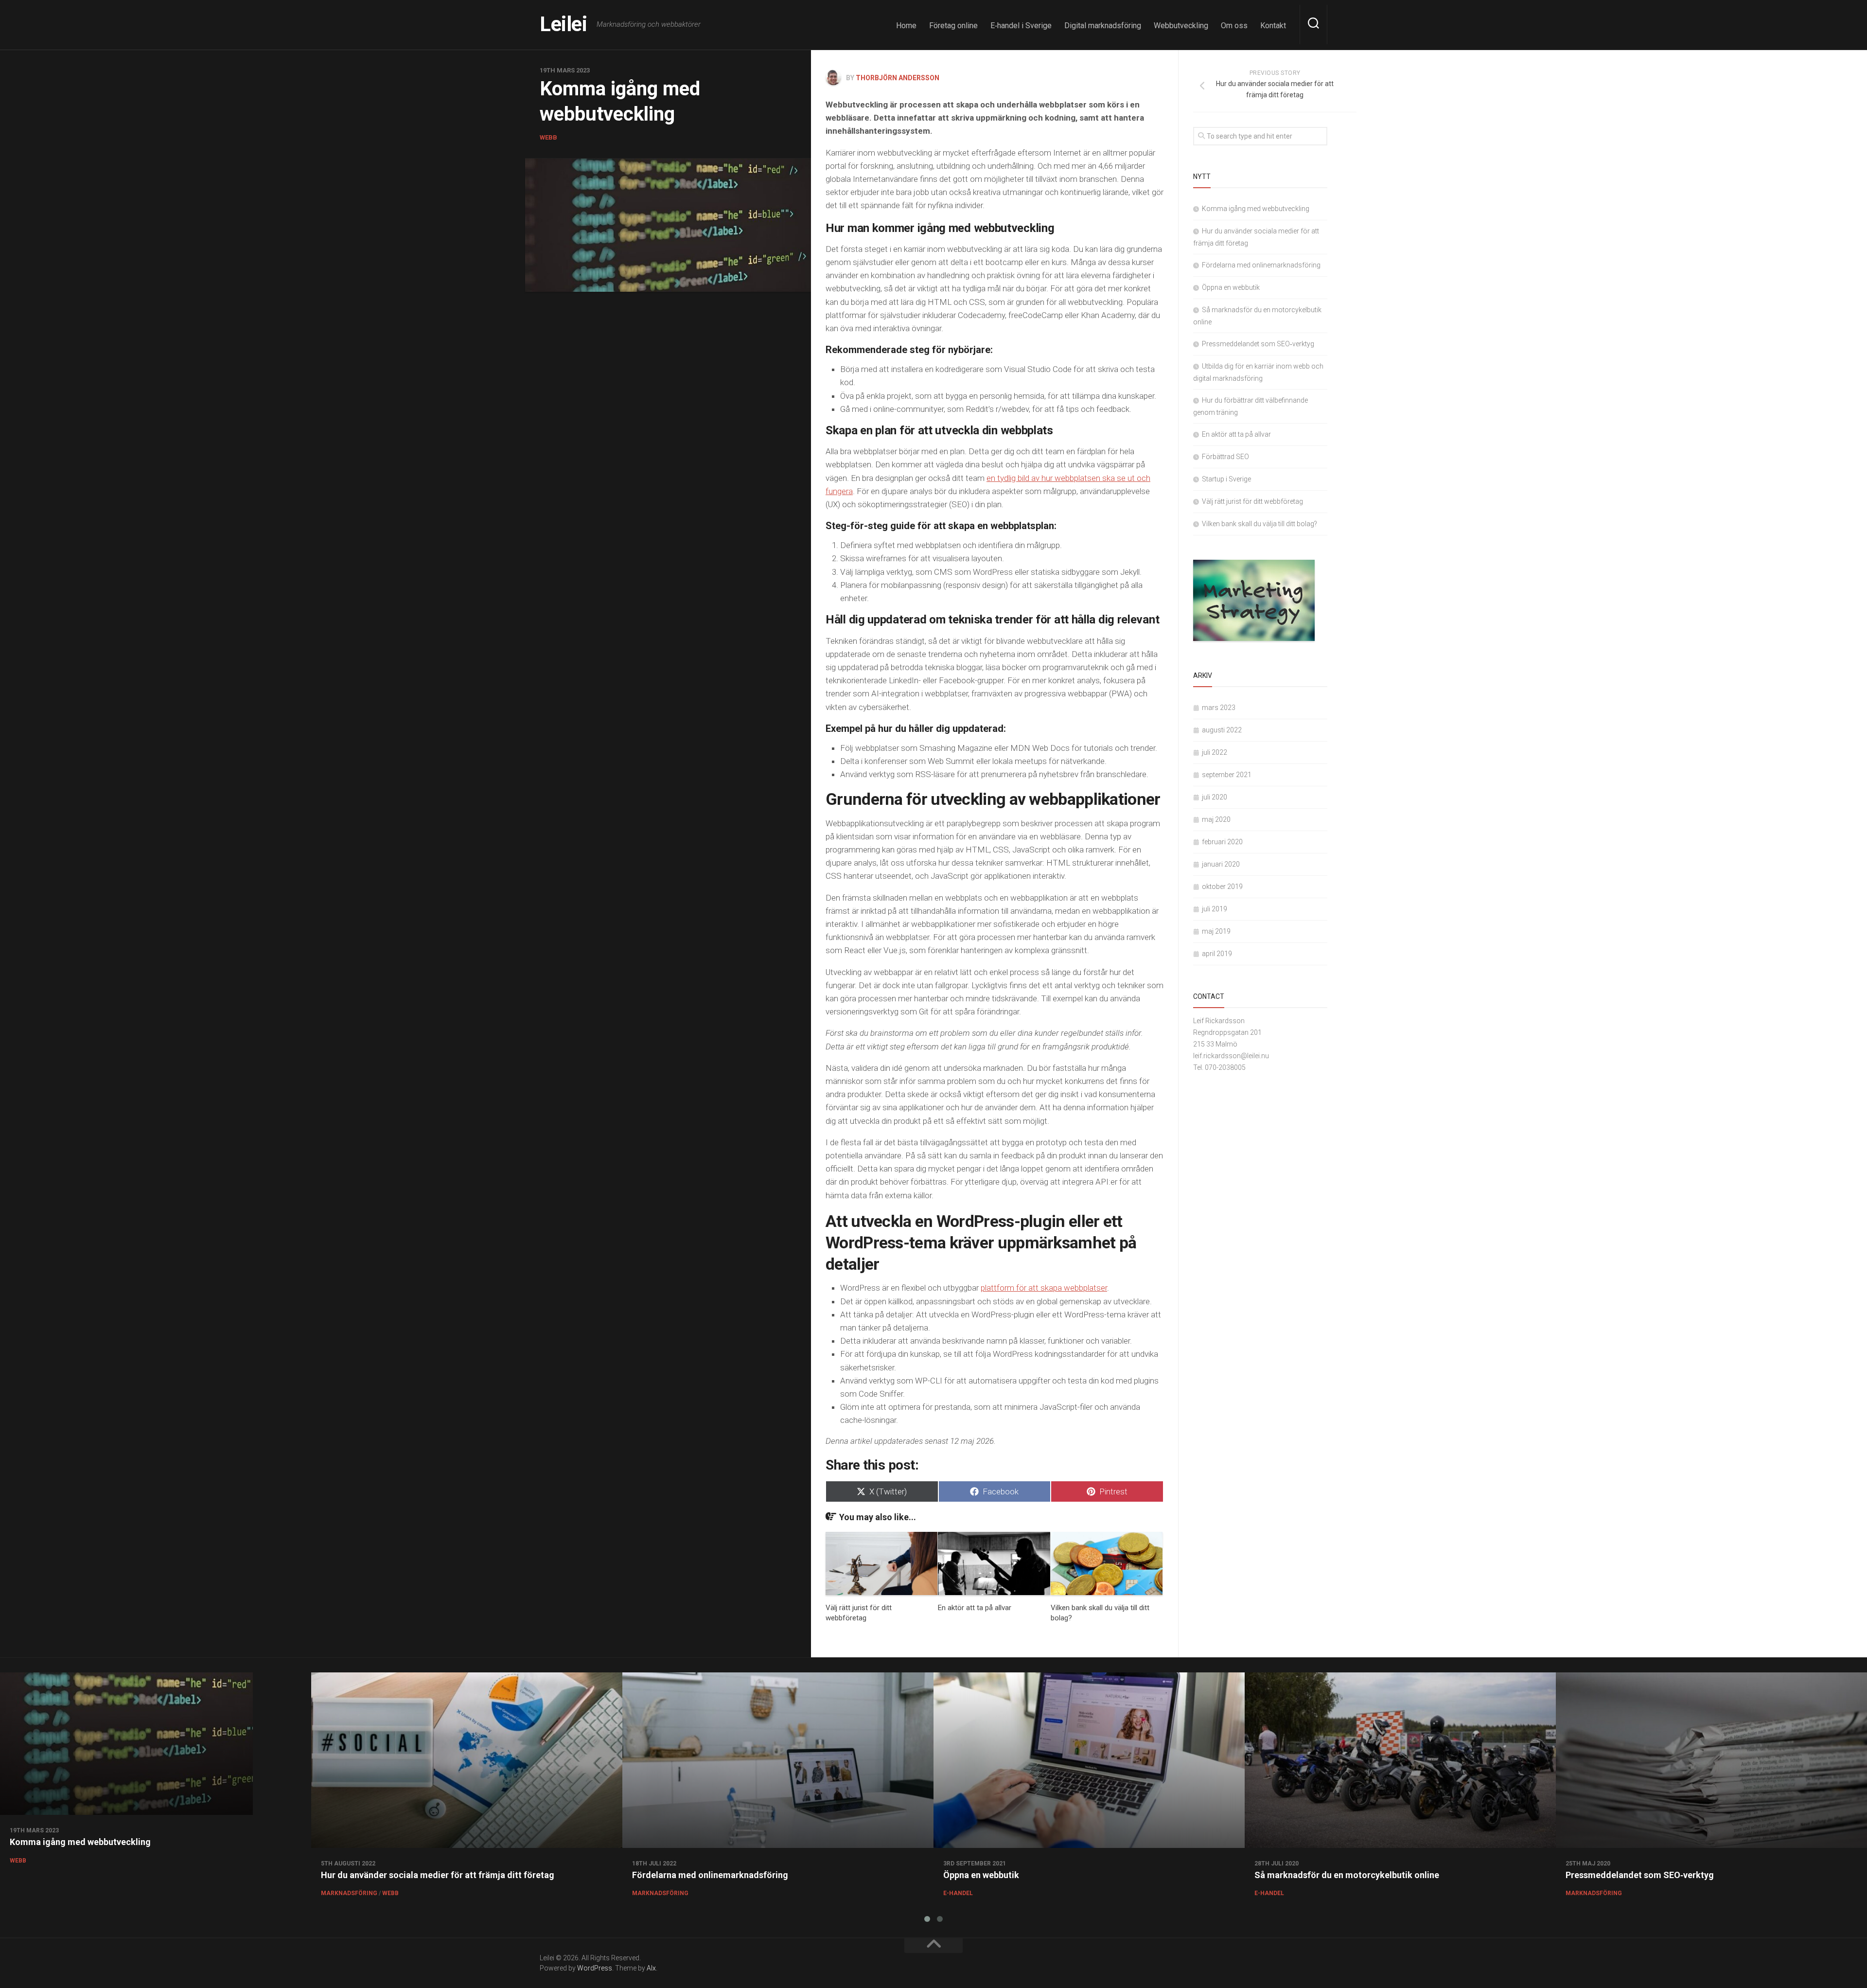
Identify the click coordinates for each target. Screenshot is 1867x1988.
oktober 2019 (1222, 887)
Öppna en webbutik (1231, 287)
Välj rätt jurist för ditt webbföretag (1252, 501)
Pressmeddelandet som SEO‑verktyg (1258, 344)
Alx (651, 1968)
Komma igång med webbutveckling (1256, 209)
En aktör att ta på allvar (975, 1608)
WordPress (595, 1968)
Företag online (953, 26)
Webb (548, 137)
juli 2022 (1215, 752)
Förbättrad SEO (1225, 457)
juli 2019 (1215, 909)
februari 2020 (1222, 842)
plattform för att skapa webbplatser (1044, 1288)
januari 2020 (1221, 864)
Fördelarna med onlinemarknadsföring (1261, 265)
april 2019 (1217, 954)
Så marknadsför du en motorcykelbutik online (1347, 1875)
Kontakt (1273, 26)
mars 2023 (1219, 708)
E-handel (958, 1893)
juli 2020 (1215, 797)
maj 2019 (1216, 931)
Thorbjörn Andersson (898, 78)
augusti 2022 (1222, 730)
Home (906, 26)
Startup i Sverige (1226, 479)
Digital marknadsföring (1103, 26)
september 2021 (1227, 775)
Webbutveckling (1181, 26)
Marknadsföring (349, 1893)
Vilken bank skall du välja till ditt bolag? (1259, 524)
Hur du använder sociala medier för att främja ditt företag (438, 1875)
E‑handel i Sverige (1021, 26)
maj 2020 (1216, 819)
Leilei (563, 24)
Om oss (1234, 26)
